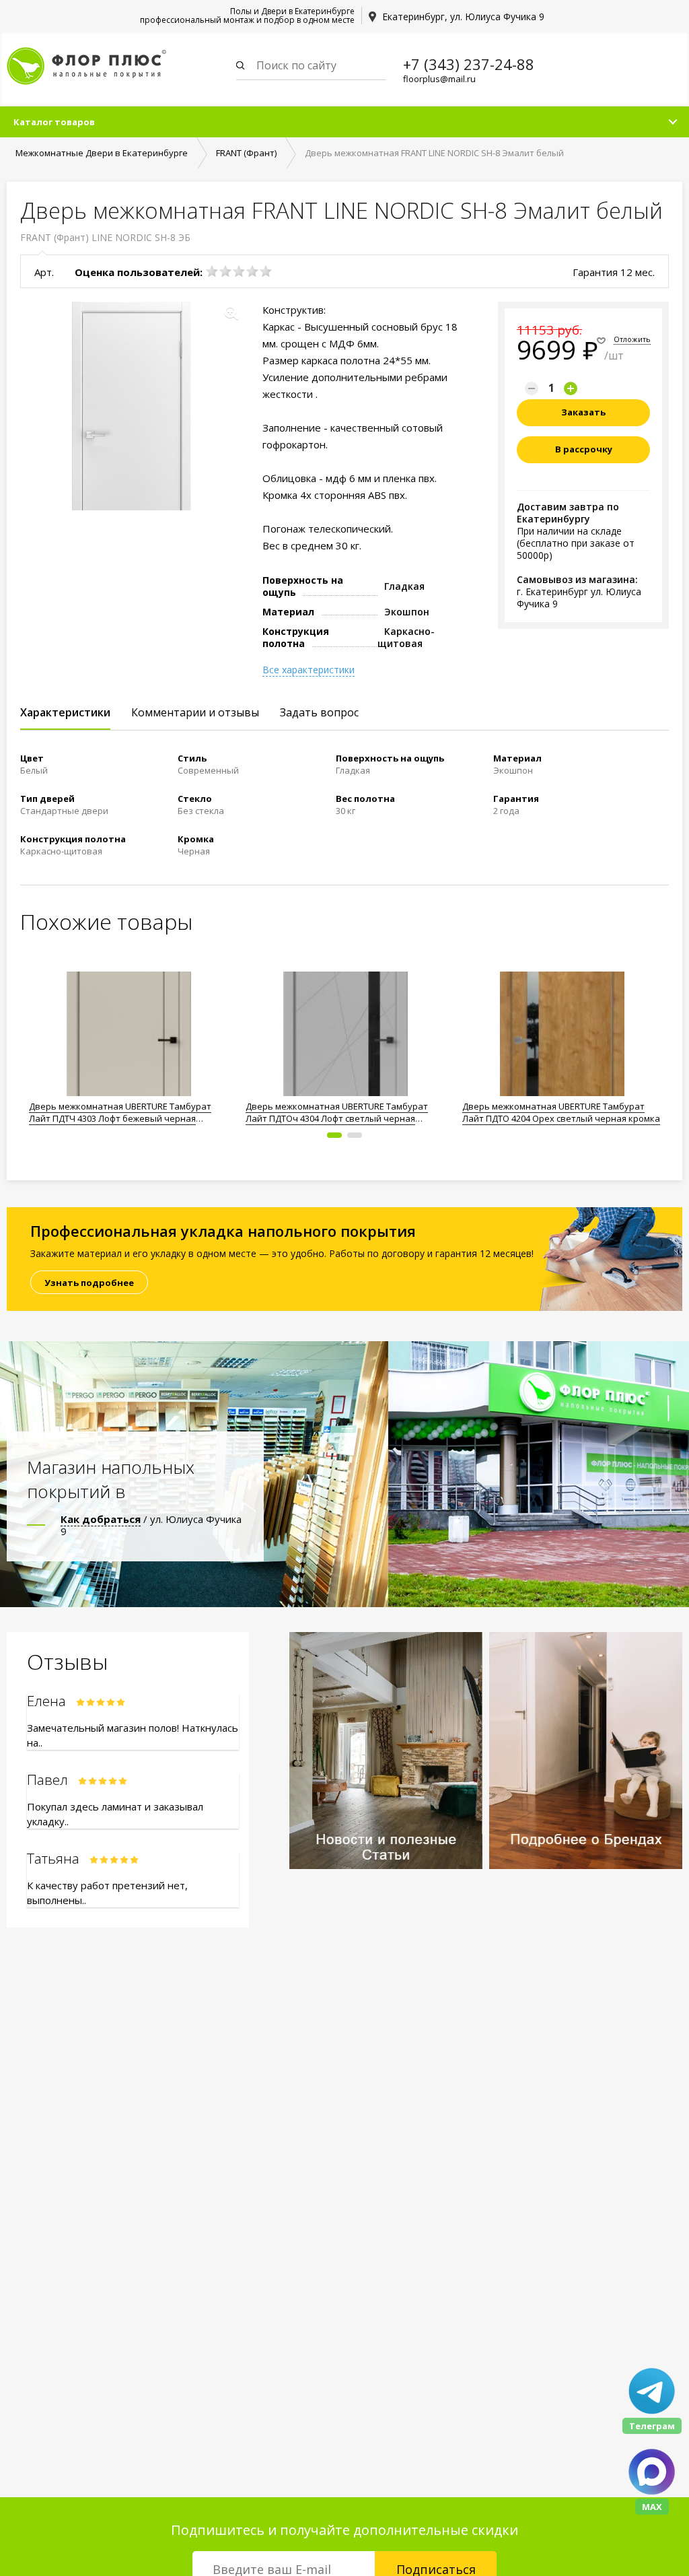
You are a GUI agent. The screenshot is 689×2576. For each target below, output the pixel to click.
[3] (239, 271)
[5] (266, 271)
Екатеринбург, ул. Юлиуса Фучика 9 (463, 16)
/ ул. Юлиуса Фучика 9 (151, 1525)
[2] (225, 271)
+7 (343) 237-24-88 (469, 64)
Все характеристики (309, 670)
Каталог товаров (54, 122)
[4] (252, 271)
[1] (212, 271)
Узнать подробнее (89, 1283)
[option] (129, 1044)
